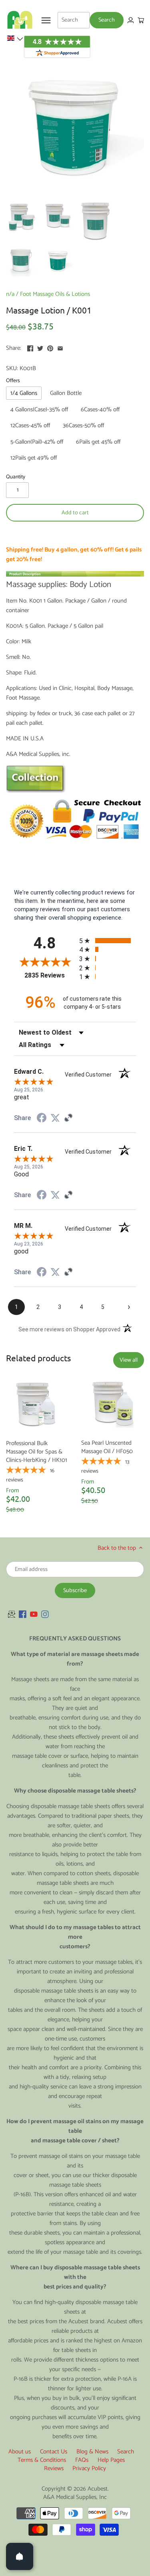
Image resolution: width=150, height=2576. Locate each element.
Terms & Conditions (42, 2460)
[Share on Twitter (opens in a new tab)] (55, 1118)
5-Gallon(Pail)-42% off (37, 442)
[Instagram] (45, 1614)
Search (126, 2452)
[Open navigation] (46, 20)
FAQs (82, 2460)
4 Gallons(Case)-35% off (39, 410)
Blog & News (92, 2452)
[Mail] (12, 1614)
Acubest (98, 2489)
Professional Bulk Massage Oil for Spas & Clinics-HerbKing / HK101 (37, 1451)
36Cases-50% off (83, 425)
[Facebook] (23, 1614)
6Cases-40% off (100, 410)
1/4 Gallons (24, 393)
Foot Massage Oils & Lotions (55, 294)
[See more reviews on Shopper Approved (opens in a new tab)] (68, 1118)
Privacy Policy (89, 2468)
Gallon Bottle (66, 393)
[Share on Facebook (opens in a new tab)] (42, 1119)
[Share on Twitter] (40, 347)
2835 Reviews (50, 975)
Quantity (16, 477)
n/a (10, 294)
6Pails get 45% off (98, 442)
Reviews (54, 2468)
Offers (13, 381)
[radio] (108, 941)
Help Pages (111, 2460)
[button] (15, 38)
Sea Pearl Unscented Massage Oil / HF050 (107, 1447)
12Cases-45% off (30, 425)
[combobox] (74, 20)
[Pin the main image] (50, 347)
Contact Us (54, 2452)
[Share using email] (60, 347)
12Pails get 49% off (34, 458)
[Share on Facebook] (30, 347)
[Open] (20, 2556)
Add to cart (75, 513)
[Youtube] (34, 1614)
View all (129, 1360)
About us (20, 2452)
